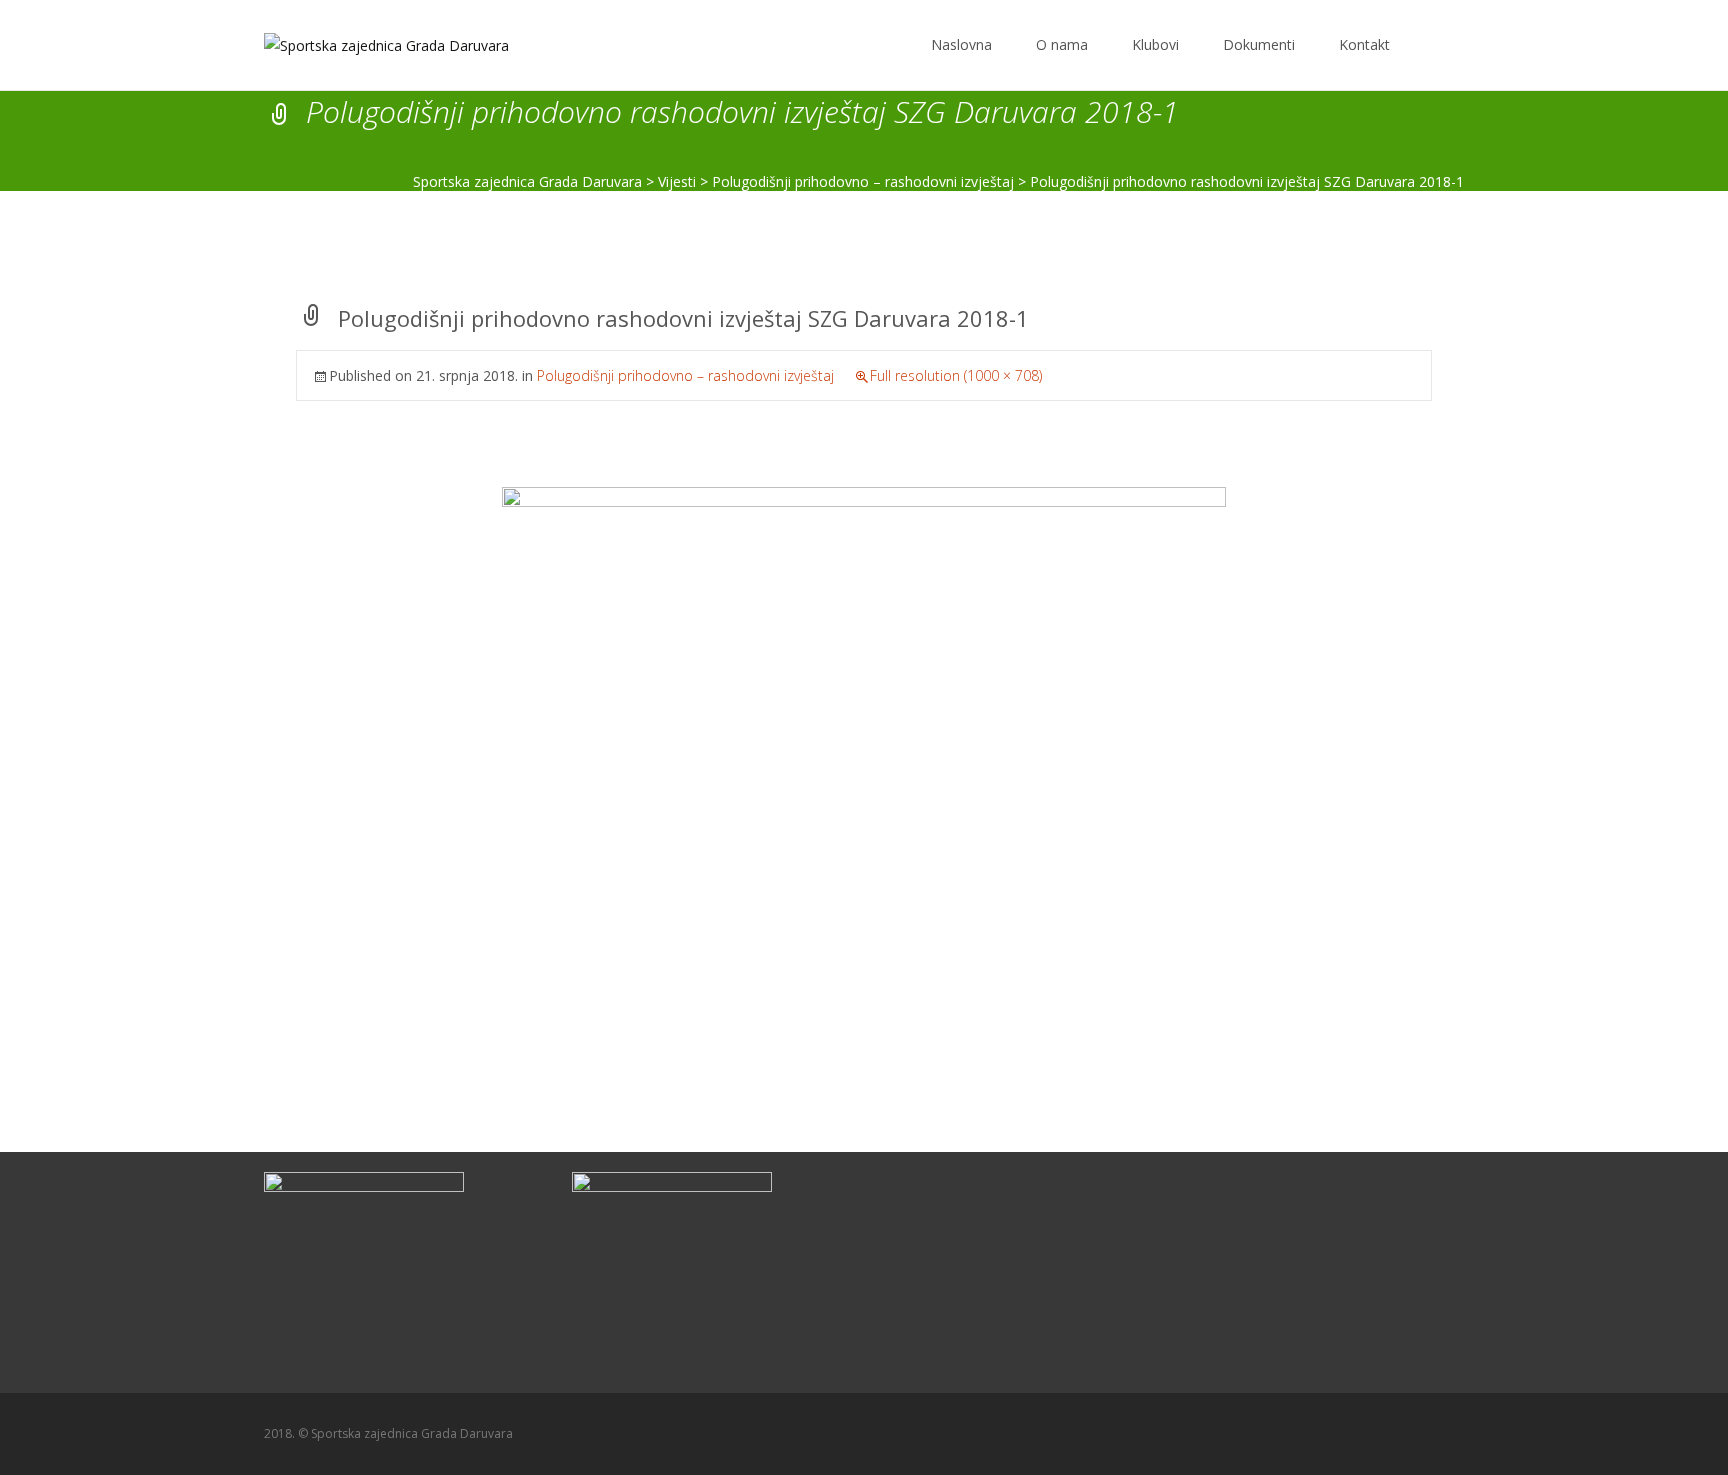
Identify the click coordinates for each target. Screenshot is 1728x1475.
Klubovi (1155, 44)
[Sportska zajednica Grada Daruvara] (370, 40)
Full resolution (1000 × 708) (956, 375)
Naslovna (961, 44)
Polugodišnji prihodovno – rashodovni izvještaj (685, 375)
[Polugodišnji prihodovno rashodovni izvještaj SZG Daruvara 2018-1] (864, 741)
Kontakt (1364, 44)
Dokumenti (1259, 44)
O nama (1062, 44)
